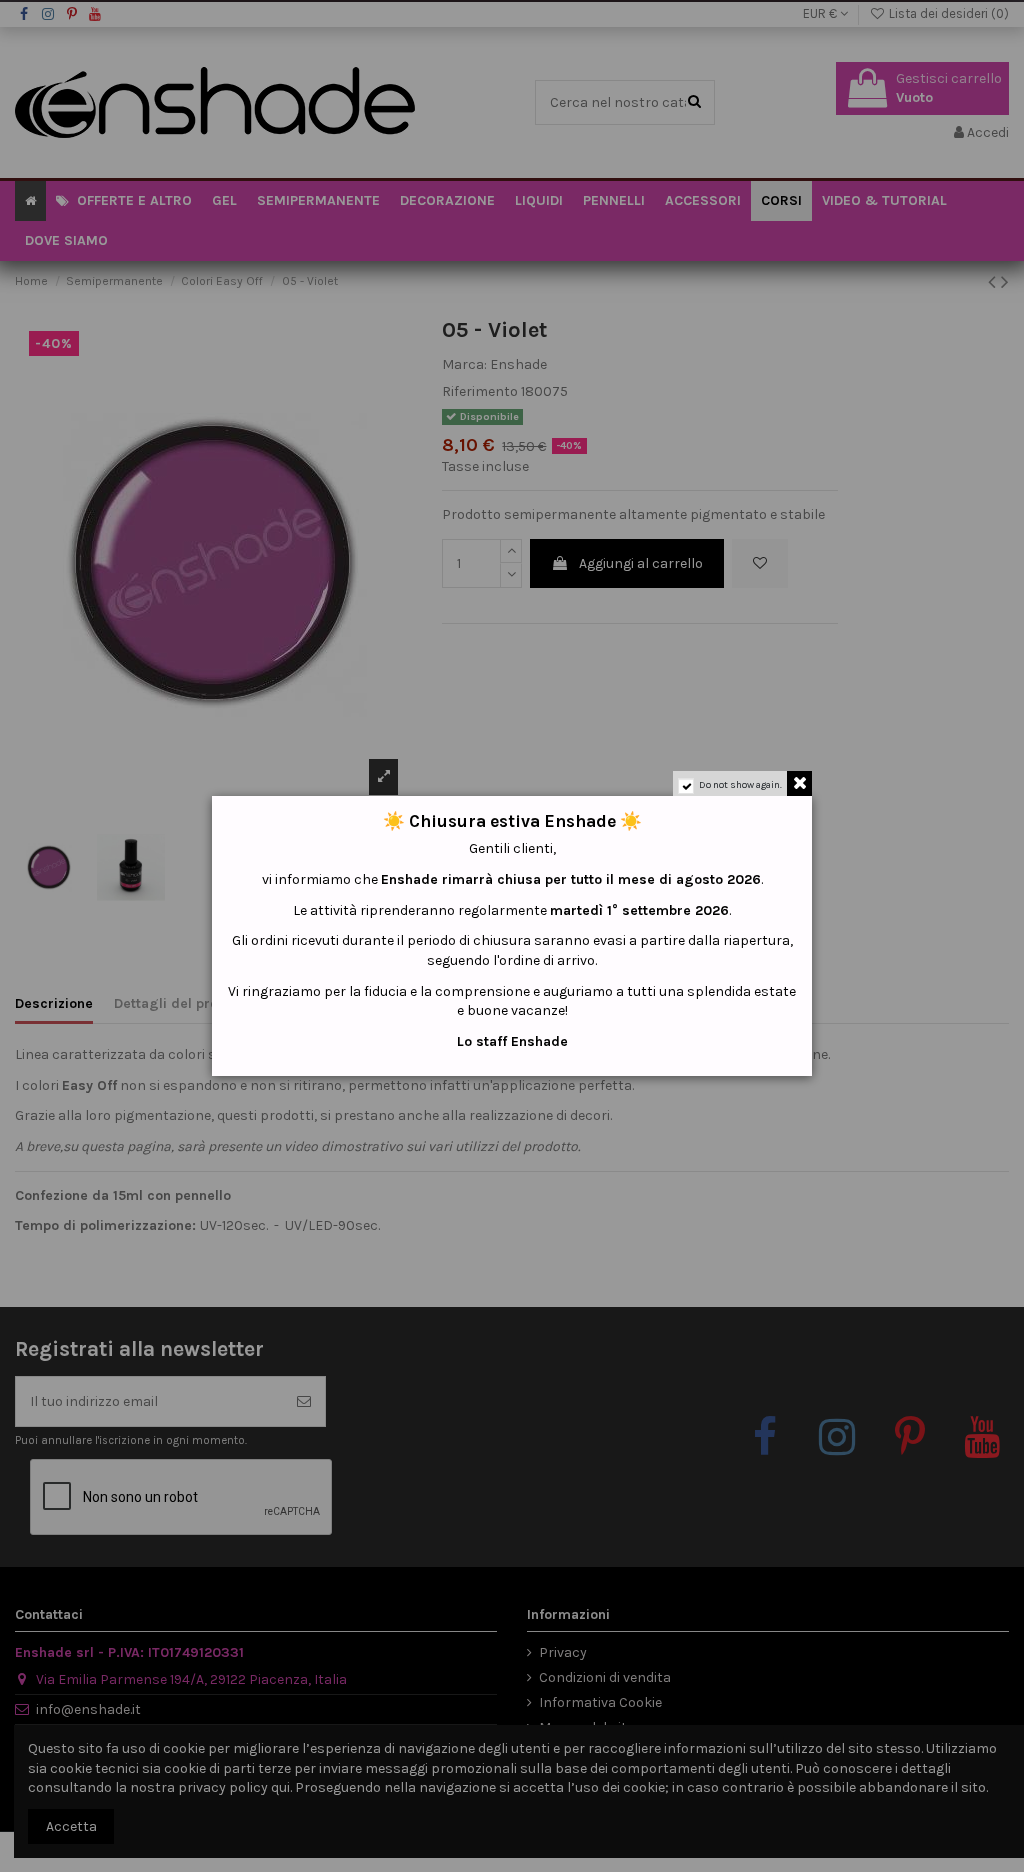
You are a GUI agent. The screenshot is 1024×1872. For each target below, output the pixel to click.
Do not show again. (740, 785)
